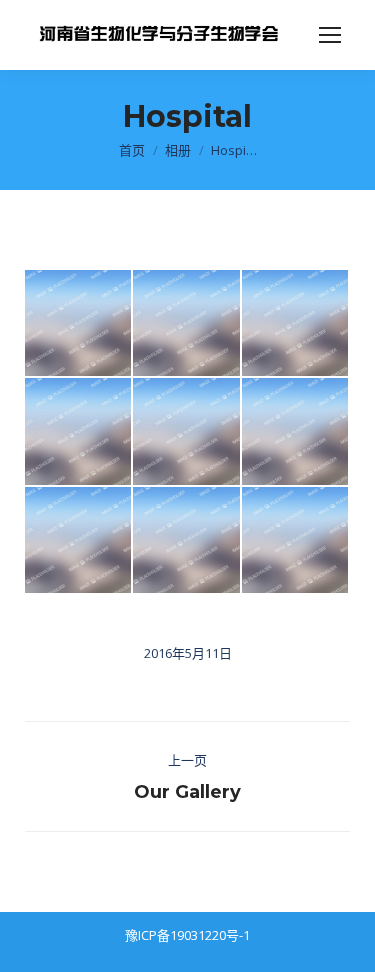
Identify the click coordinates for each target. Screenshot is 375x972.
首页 (132, 150)
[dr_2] (187, 432)
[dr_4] (187, 541)
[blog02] (296, 541)
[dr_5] (79, 432)
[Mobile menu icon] (330, 35)
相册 (178, 150)
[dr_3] (296, 432)
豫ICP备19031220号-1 (187, 935)
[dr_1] (79, 541)
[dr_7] (79, 324)
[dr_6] (187, 324)
